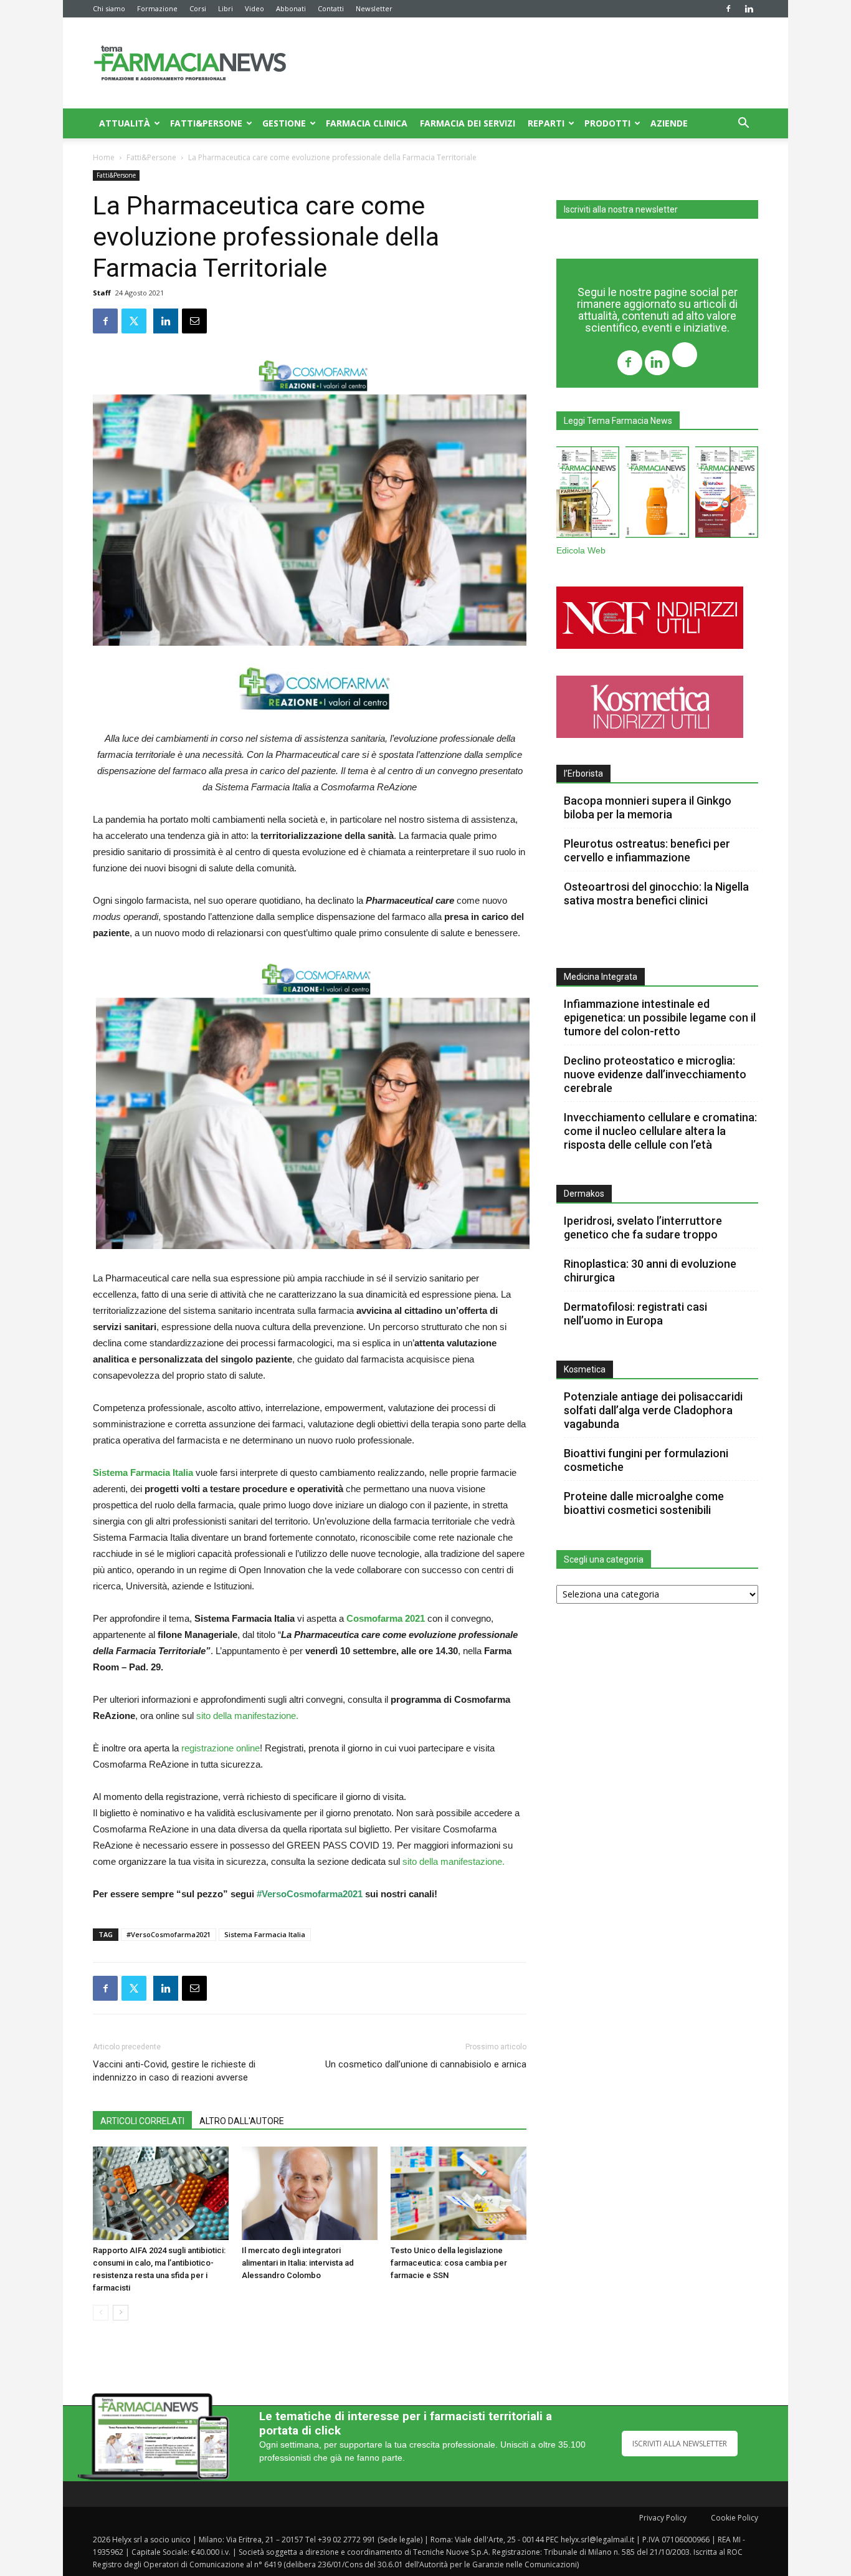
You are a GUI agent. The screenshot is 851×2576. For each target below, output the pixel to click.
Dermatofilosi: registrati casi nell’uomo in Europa (635, 1314)
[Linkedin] (749, 9)
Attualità (125, 123)
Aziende (669, 123)
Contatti (331, 8)
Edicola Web (581, 551)
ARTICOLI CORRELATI (142, 2121)
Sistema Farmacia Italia (265, 1934)
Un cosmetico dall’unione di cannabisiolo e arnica (426, 2064)
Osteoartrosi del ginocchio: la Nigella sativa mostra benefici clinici (656, 893)
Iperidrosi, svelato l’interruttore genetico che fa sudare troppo (643, 1228)
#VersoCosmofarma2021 (310, 1894)
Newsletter (374, 8)
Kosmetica (585, 1369)
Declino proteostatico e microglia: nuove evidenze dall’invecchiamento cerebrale (655, 1074)
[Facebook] (728, 9)
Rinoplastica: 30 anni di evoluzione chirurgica (650, 1271)
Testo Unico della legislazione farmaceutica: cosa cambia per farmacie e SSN (449, 2263)
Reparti (546, 123)
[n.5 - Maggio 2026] (727, 495)
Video (254, 8)
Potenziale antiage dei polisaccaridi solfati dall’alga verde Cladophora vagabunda (653, 1410)
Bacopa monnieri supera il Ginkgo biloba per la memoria (648, 807)
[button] (743, 124)
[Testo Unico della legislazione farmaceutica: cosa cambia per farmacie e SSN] (459, 2193)
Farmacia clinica (367, 123)
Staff (102, 293)
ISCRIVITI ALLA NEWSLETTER (680, 2444)
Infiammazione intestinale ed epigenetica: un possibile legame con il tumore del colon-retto (660, 1017)
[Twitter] (685, 356)
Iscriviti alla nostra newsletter (621, 209)
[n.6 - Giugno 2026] (657, 495)
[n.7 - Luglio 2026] (588, 495)
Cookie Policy (735, 2518)
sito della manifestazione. (246, 1716)
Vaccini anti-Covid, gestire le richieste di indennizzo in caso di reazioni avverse (174, 2071)
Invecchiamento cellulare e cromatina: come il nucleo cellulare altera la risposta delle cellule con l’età (660, 1131)
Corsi (198, 8)
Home (104, 157)
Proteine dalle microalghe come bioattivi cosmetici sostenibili (644, 1503)
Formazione (157, 8)
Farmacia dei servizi (468, 123)
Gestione (284, 123)
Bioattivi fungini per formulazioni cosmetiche (646, 1460)
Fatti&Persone (206, 123)
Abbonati (291, 8)
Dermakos (584, 1194)
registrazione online (221, 1748)
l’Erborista (583, 773)
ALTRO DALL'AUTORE (242, 2121)
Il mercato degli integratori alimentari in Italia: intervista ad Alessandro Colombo (298, 2263)
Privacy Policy (663, 2518)
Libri (226, 8)
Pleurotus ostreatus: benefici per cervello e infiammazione (647, 850)
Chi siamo (109, 8)
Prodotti (607, 123)
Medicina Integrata (601, 977)
